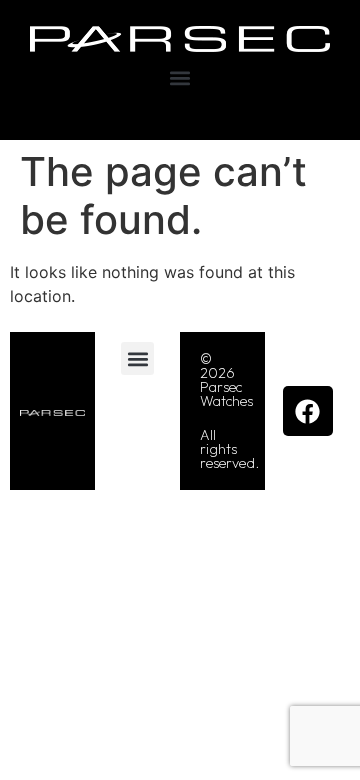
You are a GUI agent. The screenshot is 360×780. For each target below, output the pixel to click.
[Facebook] (308, 411)
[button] (180, 78)
